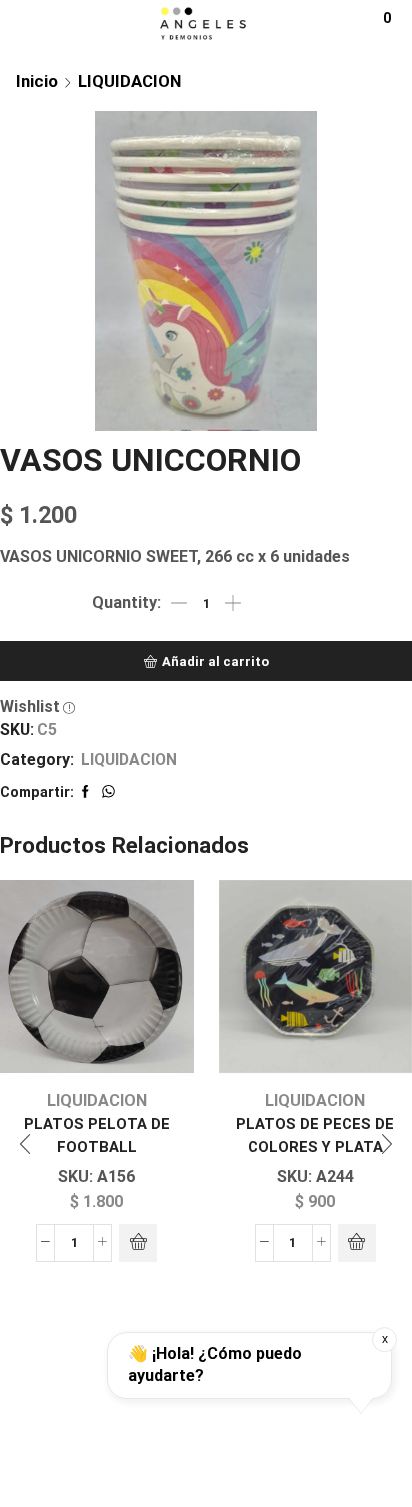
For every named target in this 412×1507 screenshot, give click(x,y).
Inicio (37, 81)
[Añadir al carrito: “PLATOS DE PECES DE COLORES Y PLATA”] (357, 1243)
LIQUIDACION (129, 81)
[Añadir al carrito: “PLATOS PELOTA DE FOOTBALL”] (138, 1243)
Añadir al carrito (215, 661)
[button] (25, 1144)
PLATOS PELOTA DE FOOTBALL (97, 1135)
